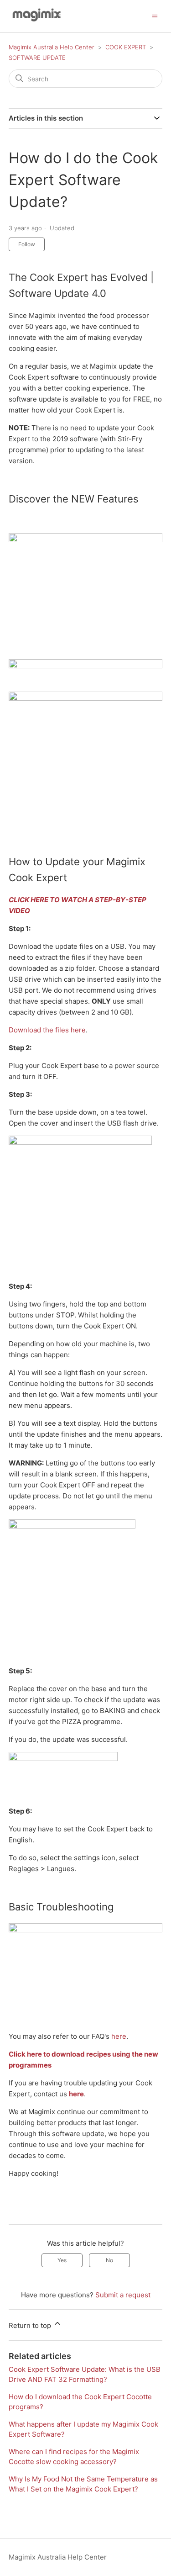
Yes (62, 2260)
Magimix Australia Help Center (52, 47)
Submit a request (123, 2295)
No (109, 2260)
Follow (27, 244)
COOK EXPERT (126, 47)
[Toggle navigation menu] (155, 16)
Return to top (31, 2325)
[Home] (35, 21)
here (119, 2036)
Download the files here (47, 1030)
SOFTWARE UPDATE (37, 58)
